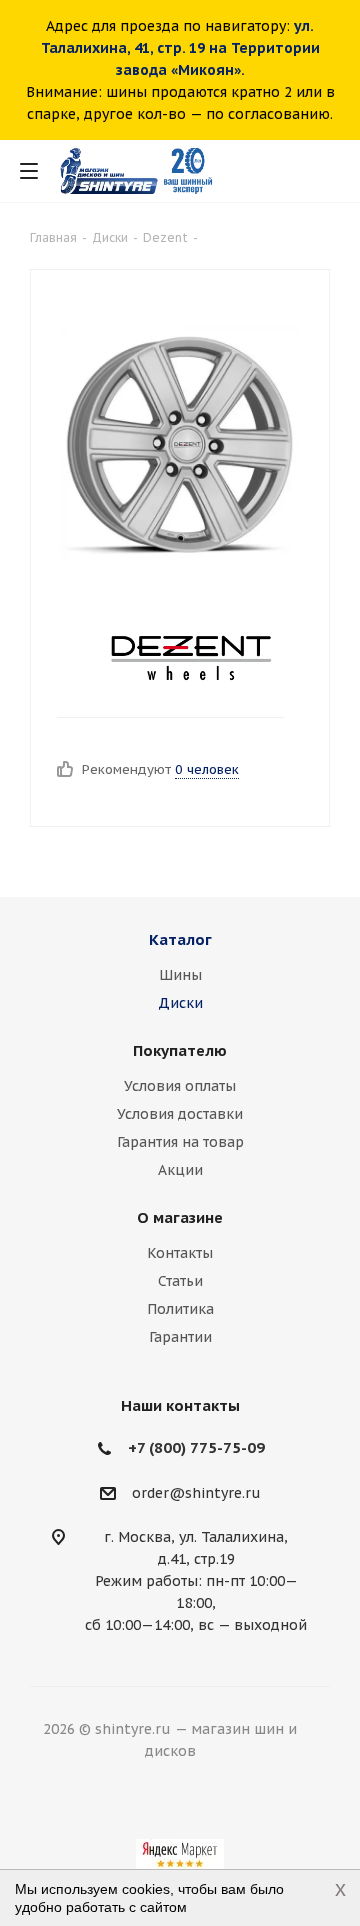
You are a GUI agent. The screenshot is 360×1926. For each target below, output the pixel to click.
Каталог (180, 939)
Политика (180, 1309)
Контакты (180, 1253)
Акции (180, 1170)
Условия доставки (180, 1114)
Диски (180, 1003)
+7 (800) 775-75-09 (196, 1447)
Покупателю (180, 1050)
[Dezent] (191, 657)
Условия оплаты (180, 1086)
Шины (180, 975)
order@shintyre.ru (196, 1493)
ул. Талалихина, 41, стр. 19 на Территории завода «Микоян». (180, 48)
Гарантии (180, 1337)
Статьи (180, 1281)
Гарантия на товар (180, 1142)
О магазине (180, 1217)
